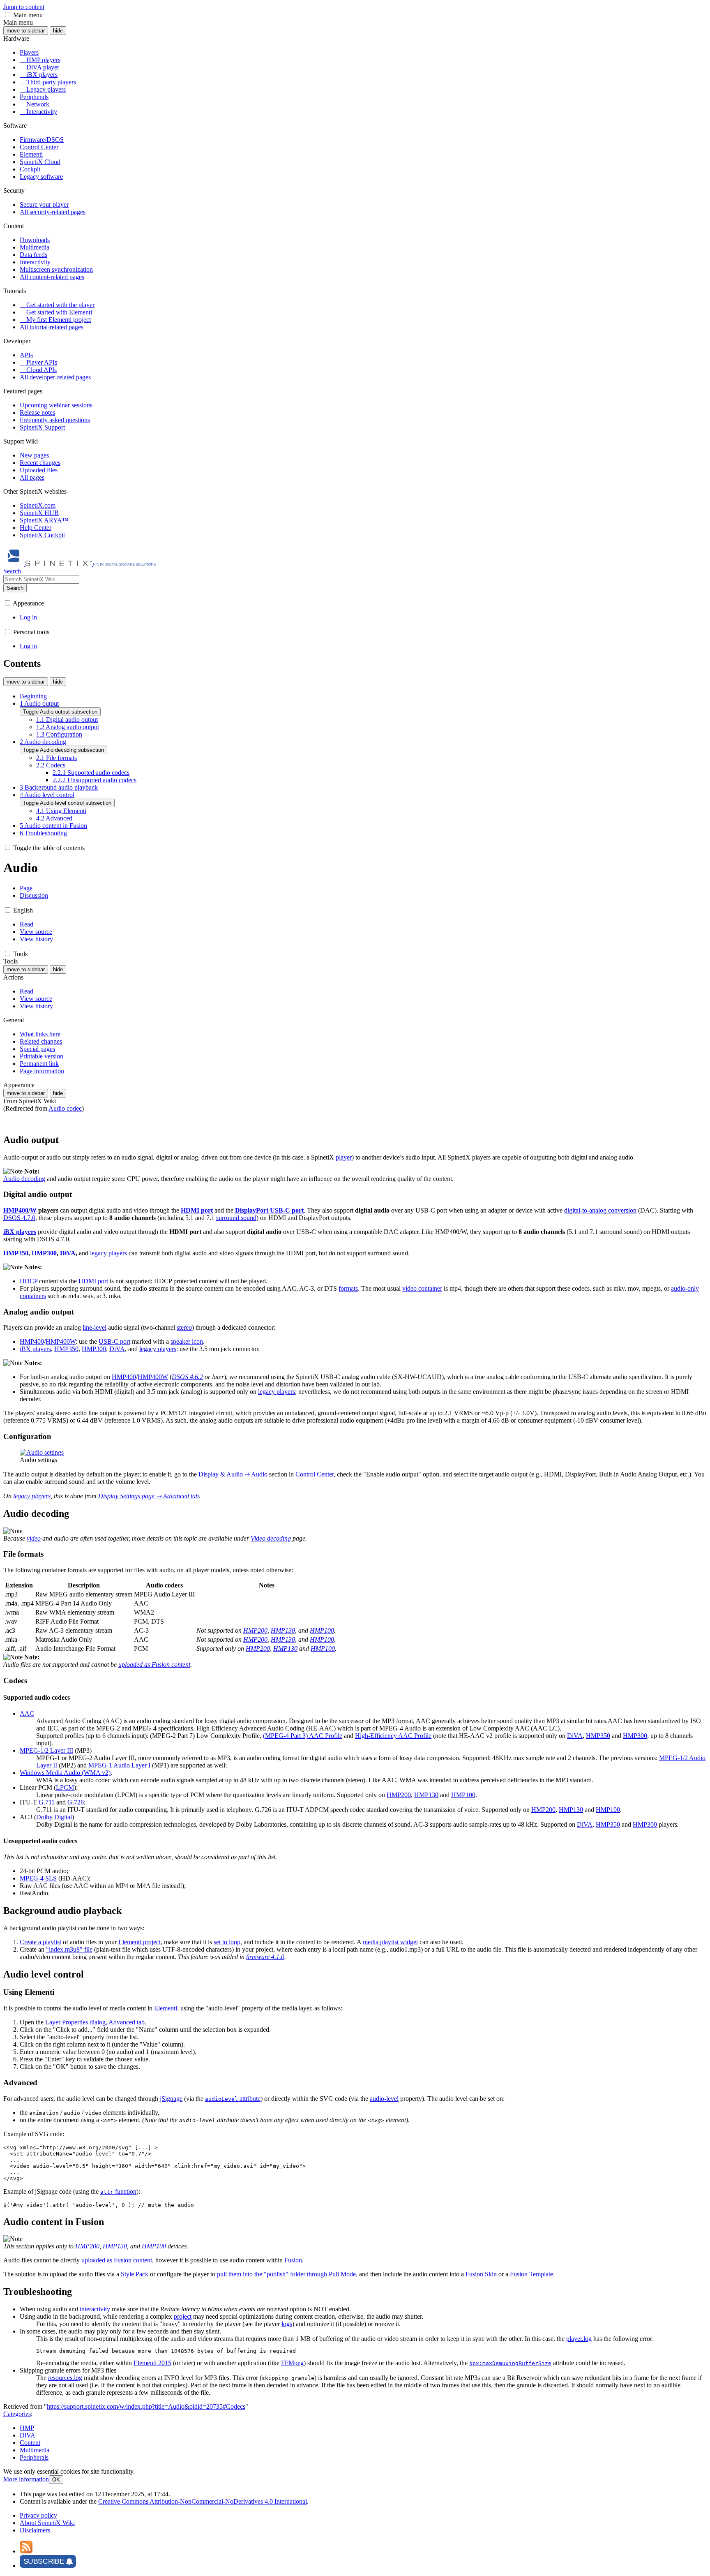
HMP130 (283, 1630)
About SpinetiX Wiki (47, 2523)
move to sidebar (26, 31)
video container (422, 1288)
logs (287, 2324)
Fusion (293, 2260)
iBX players (35, 1349)
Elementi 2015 (152, 2363)
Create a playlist (40, 1942)
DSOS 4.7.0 (19, 1218)
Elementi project (139, 1942)
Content (30, 2443)
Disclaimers (35, 2530)
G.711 (47, 1802)
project (183, 2316)
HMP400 (16, 1210)
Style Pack (135, 2274)
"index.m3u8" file (69, 1949)
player (344, 1157)
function (118, 2191)
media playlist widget (390, 1942)
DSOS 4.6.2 (187, 1377)
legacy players (108, 1253)
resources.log (65, 2378)
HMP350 (16, 1253)
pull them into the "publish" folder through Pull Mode (286, 2274)
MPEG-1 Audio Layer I (119, 1765)
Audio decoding (24, 1179)
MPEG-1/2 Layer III (46, 1750)
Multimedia (35, 2450)
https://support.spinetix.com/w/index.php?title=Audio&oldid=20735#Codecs (146, 2406)
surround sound (236, 1218)
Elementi (166, 2008)
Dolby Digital (54, 1817)
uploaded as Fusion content (154, 1665)
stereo (184, 1327)
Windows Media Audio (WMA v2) (65, 1773)
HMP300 (44, 1253)
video (34, 1538)
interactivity (95, 2309)
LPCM (65, 1787)
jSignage (171, 2099)
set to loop (227, 1942)
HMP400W (61, 1341)
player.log (579, 2339)
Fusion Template (531, 2274)
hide (58, 31)
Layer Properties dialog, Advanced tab (95, 2022)
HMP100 (322, 1630)
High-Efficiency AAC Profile (393, 1736)
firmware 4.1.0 (265, 1957)
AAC (27, 1713)
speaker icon (187, 1341)
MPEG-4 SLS (38, 1878)
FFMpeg (292, 2363)
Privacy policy (38, 2515)
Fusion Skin (481, 2274)
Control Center (315, 1474)
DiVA (68, 1253)
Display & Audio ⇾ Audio (233, 1474)
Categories (17, 2414)
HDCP (29, 1281)
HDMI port (93, 1281)
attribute (233, 2099)
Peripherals (34, 2457)
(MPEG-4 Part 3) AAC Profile (303, 1736)
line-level (95, 1327)
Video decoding (271, 1538)
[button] (8, 15)
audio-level (384, 2099)
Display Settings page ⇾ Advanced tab (149, 1496)
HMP (27, 2428)
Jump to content (24, 7)
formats (348, 1288)
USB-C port (114, 1341)
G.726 (76, 1802)
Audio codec (65, 1108)
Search (15, 588)
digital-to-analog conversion (600, 1210)
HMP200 (255, 1630)
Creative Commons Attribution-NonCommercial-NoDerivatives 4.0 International (203, 2501)
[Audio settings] (42, 1452)
